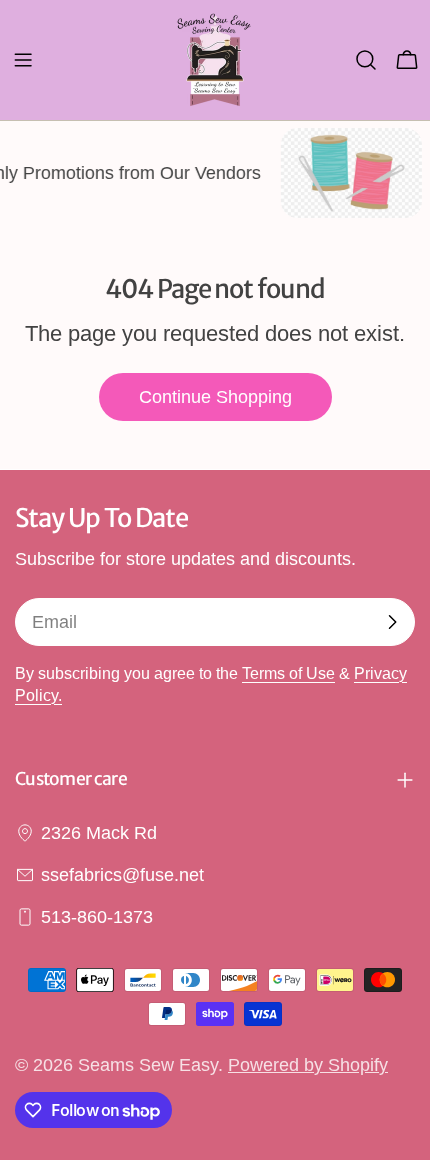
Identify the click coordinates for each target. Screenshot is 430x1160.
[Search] (366, 60)
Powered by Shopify (308, 1065)
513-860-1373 (97, 917)
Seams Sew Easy (148, 1065)
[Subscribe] (392, 622)
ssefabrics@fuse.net (122, 875)
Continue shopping (215, 397)
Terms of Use (288, 673)
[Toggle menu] (23, 60)
